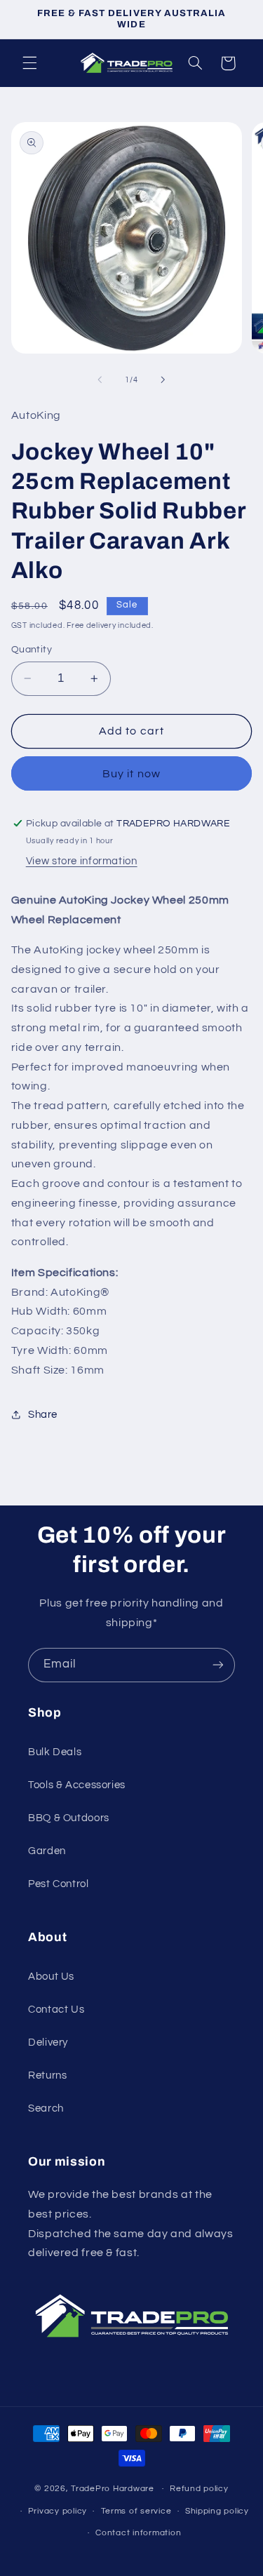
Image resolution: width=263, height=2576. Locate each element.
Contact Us (56, 2010)
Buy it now (131, 774)
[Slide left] (100, 380)
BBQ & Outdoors (69, 1818)
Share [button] (43, 1415)
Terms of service (136, 2511)
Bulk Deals (55, 1752)
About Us (51, 1977)
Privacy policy (58, 2511)
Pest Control (59, 1884)
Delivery (48, 2042)
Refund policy (199, 2489)
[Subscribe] (218, 1665)
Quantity (32, 650)
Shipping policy (217, 2511)
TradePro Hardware (113, 2489)
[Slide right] (163, 380)
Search (46, 2108)
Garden (47, 1851)
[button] (29, 63)
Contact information (138, 2533)
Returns (47, 2075)
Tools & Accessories (77, 1785)
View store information (82, 861)
